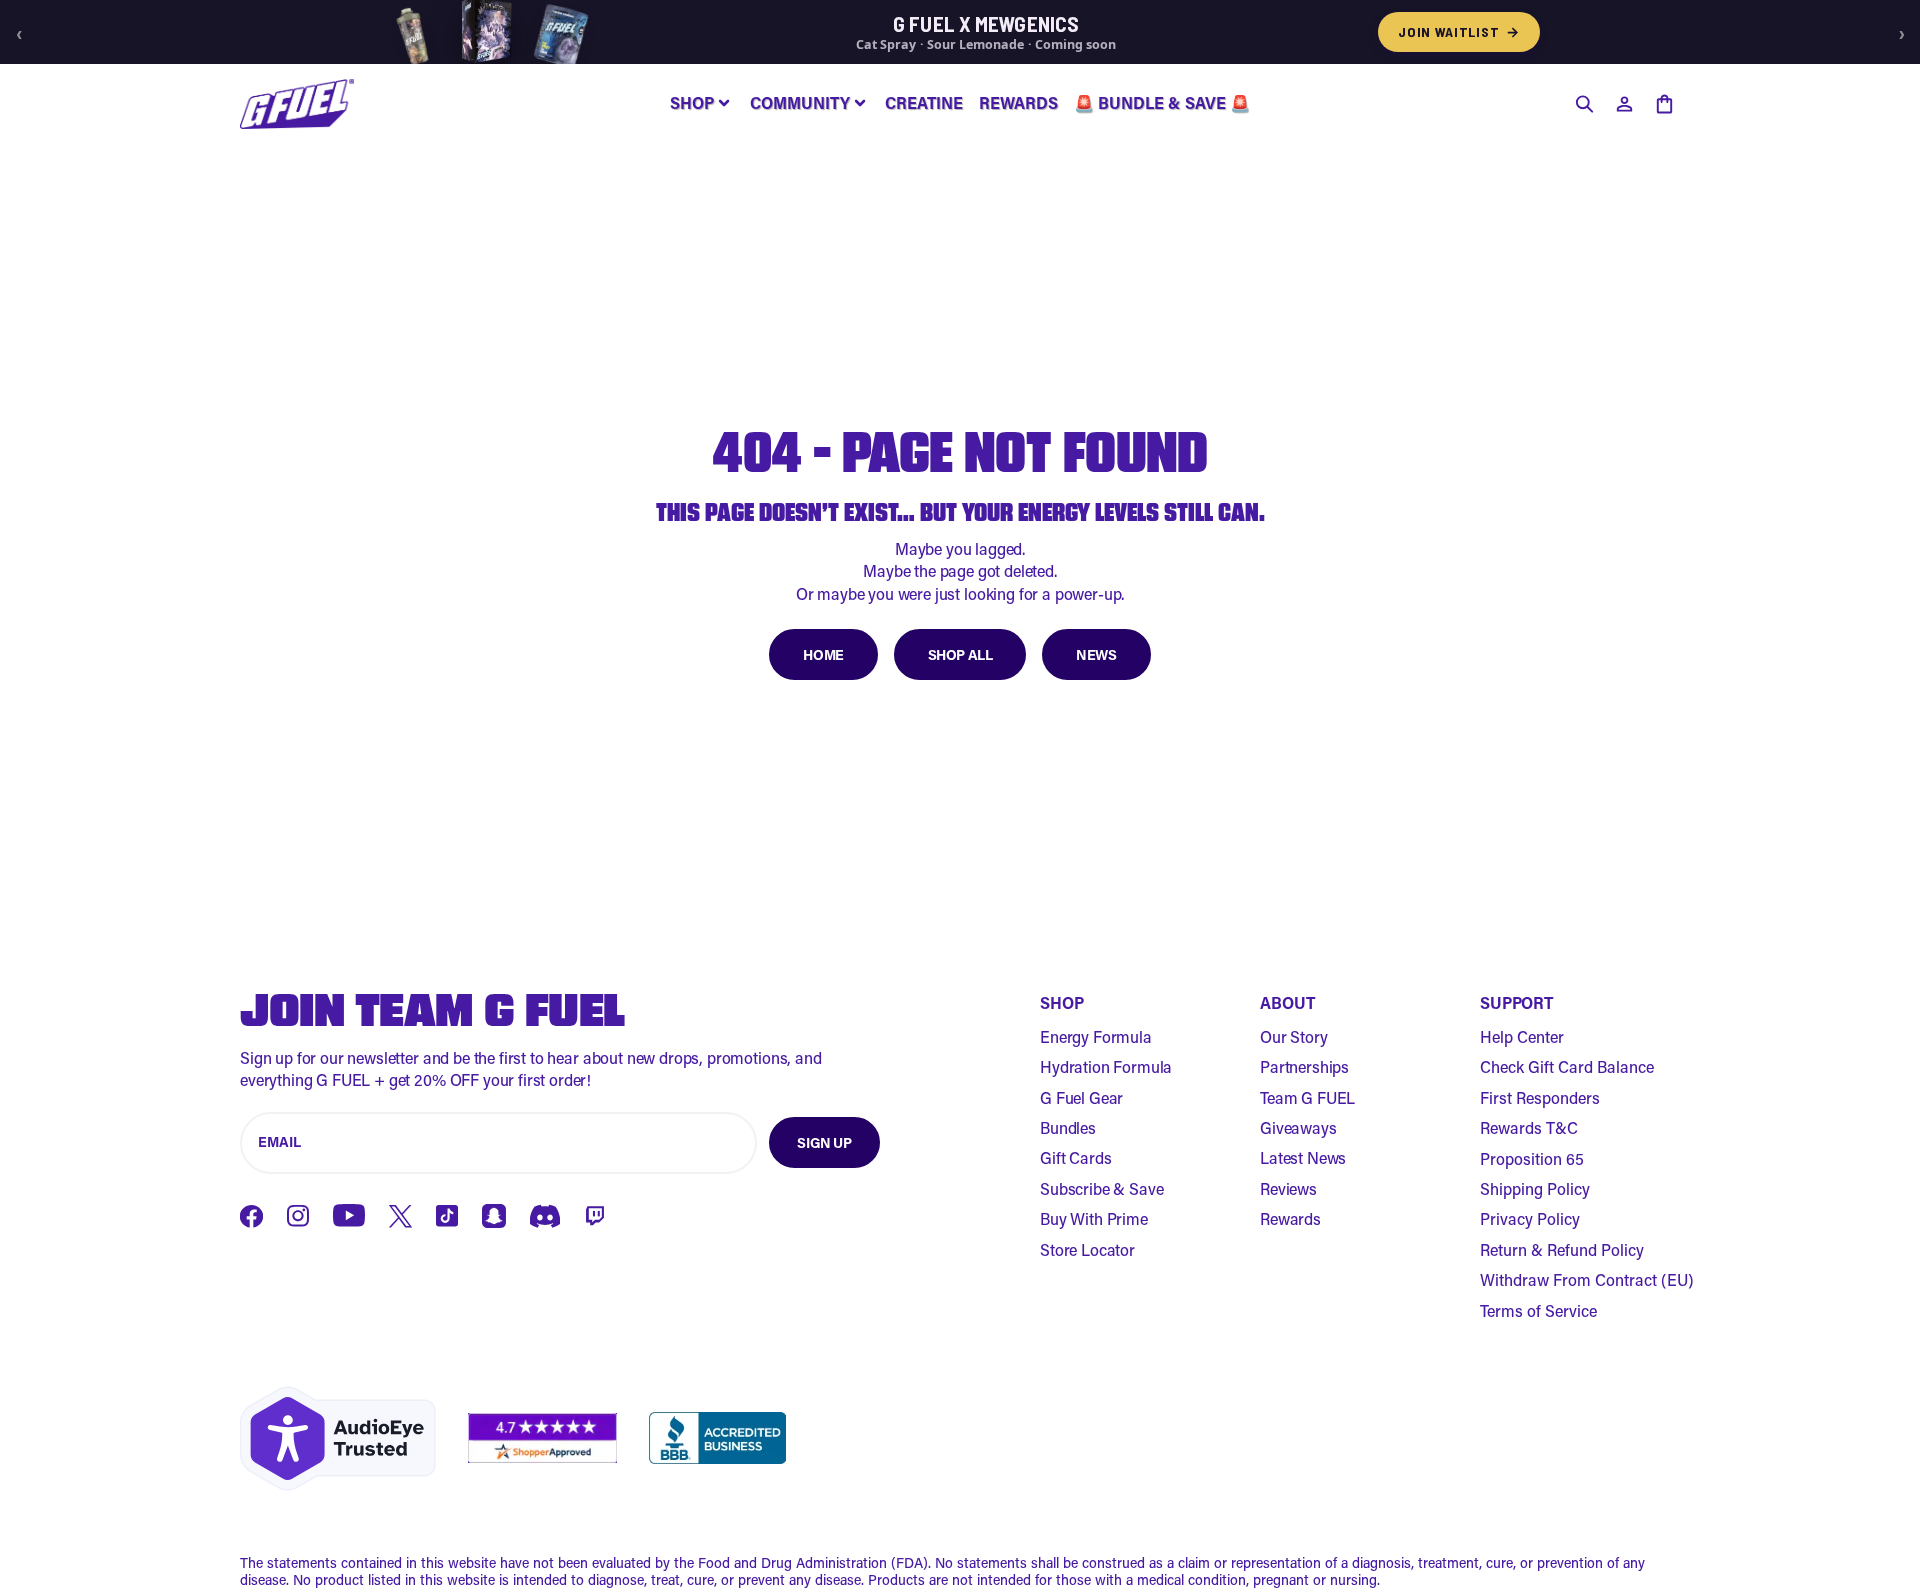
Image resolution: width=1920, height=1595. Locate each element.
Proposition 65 (1532, 1158)
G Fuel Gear (1081, 1097)
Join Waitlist (1459, 31)
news (1096, 654)
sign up (824, 1142)
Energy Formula (1096, 1036)
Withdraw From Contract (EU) (1587, 1279)
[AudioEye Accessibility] (338, 1438)
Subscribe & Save (1101, 1188)
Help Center (1522, 1036)
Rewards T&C (1529, 1127)
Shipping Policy (1535, 1188)
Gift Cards (1075, 1157)
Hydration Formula (1106, 1066)
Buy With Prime (1094, 1218)
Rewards (1290, 1218)
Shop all (960, 654)
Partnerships (1304, 1066)
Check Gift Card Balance (1567, 1066)
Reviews (1288, 1188)
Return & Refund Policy (1562, 1249)
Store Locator (1087, 1249)
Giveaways (1298, 1127)
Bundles (1068, 1127)
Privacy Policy (1530, 1218)
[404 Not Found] (297, 104)
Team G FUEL (1307, 1097)
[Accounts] (1624, 104)
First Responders (1540, 1097)
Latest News (1303, 1157)
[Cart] (1664, 104)
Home (823, 654)
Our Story (1294, 1036)
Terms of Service (1538, 1310)
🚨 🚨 (1162, 102)
